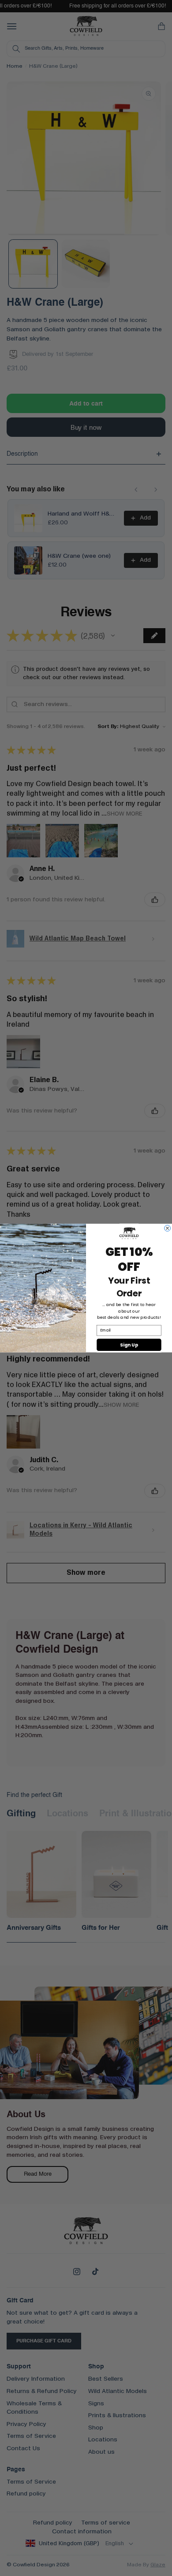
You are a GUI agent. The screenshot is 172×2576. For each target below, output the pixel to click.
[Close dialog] (168, 1228)
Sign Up (129, 1345)
